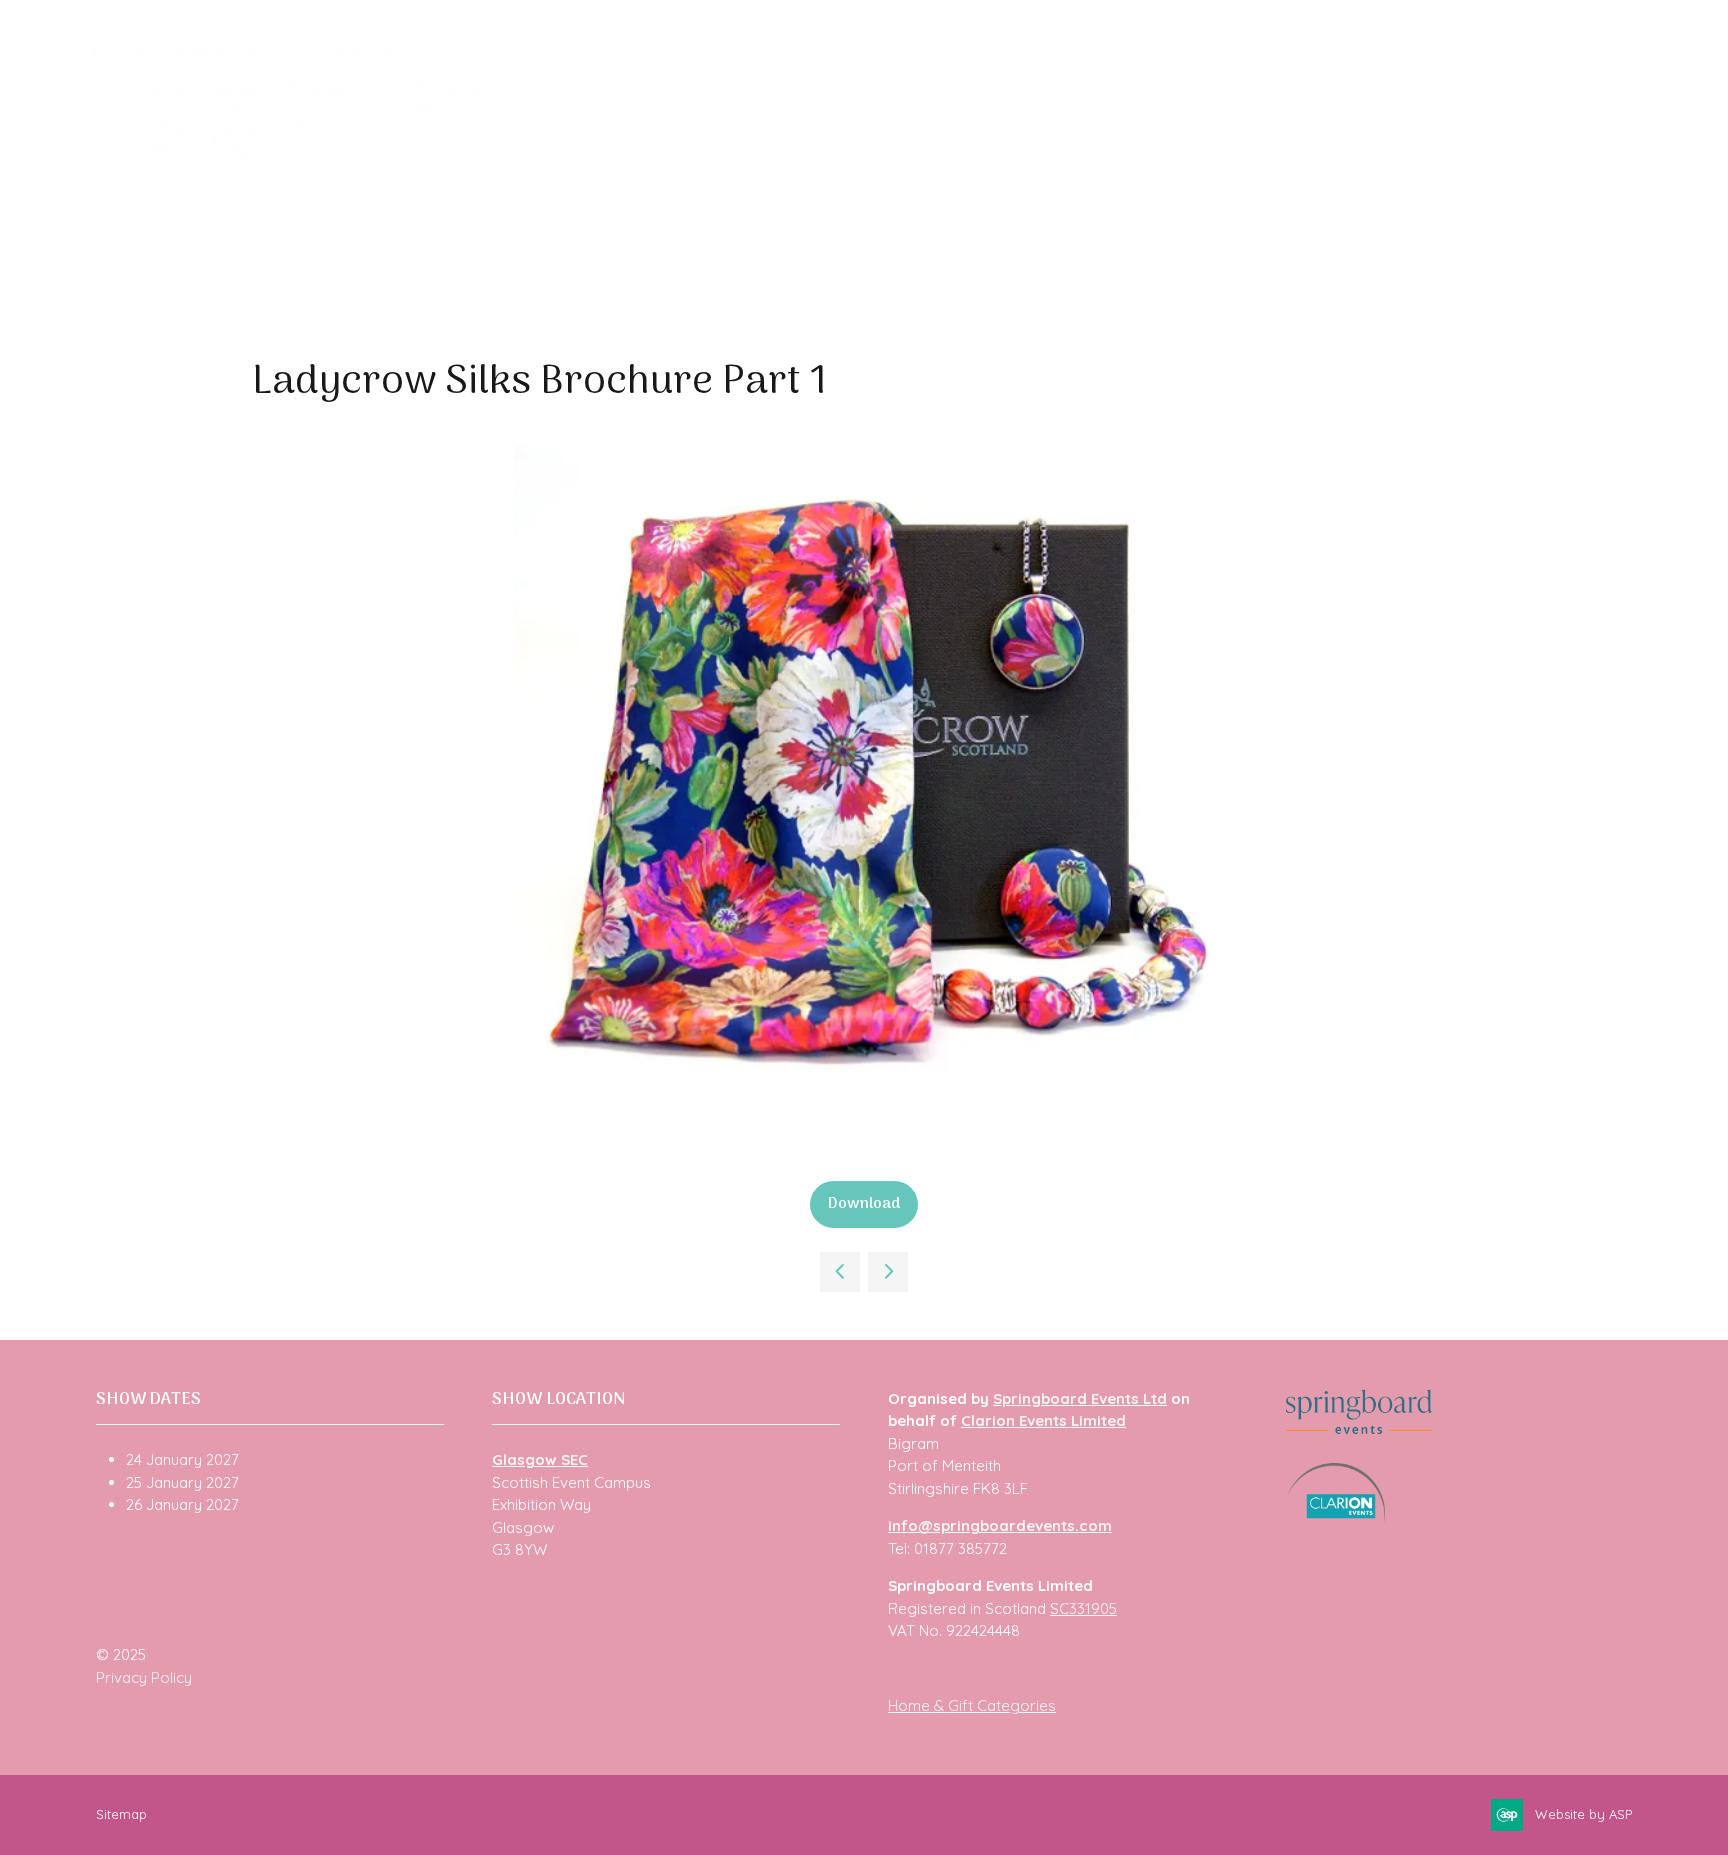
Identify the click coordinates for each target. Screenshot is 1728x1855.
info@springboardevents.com (1000, 1525)
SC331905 (1083, 1608)
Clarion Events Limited (1043, 1420)
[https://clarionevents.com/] (1336, 1517)
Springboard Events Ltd (1080, 1398)
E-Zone (1228, 151)
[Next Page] (888, 1272)
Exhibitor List (746, 151)
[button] (864, 1204)
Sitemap (121, 1814)
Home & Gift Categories (972, 1705)
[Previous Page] (840, 1272)
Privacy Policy (144, 1677)
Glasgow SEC (540, 1459)
